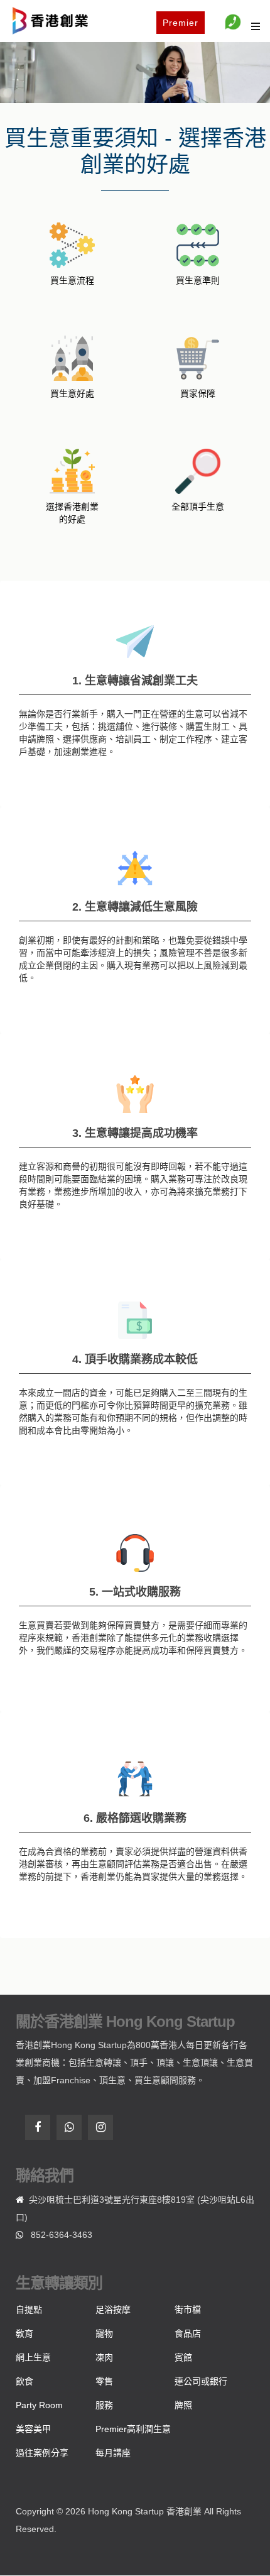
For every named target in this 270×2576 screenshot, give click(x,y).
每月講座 (113, 2453)
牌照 (183, 2405)
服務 (104, 2405)
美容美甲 (33, 2429)
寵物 (104, 2333)
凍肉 (104, 2357)
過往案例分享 (42, 2453)
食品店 (188, 2333)
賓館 (183, 2357)
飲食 (24, 2381)
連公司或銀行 (201, 2381)
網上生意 (33, 2357)
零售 (104, 2381)
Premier (181, 23)
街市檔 (188, 2310)
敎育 (24, 2333)
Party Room (39, 2405)
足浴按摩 (113, 2310)
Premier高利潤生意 (133, 2429)
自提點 (29, 2310)
